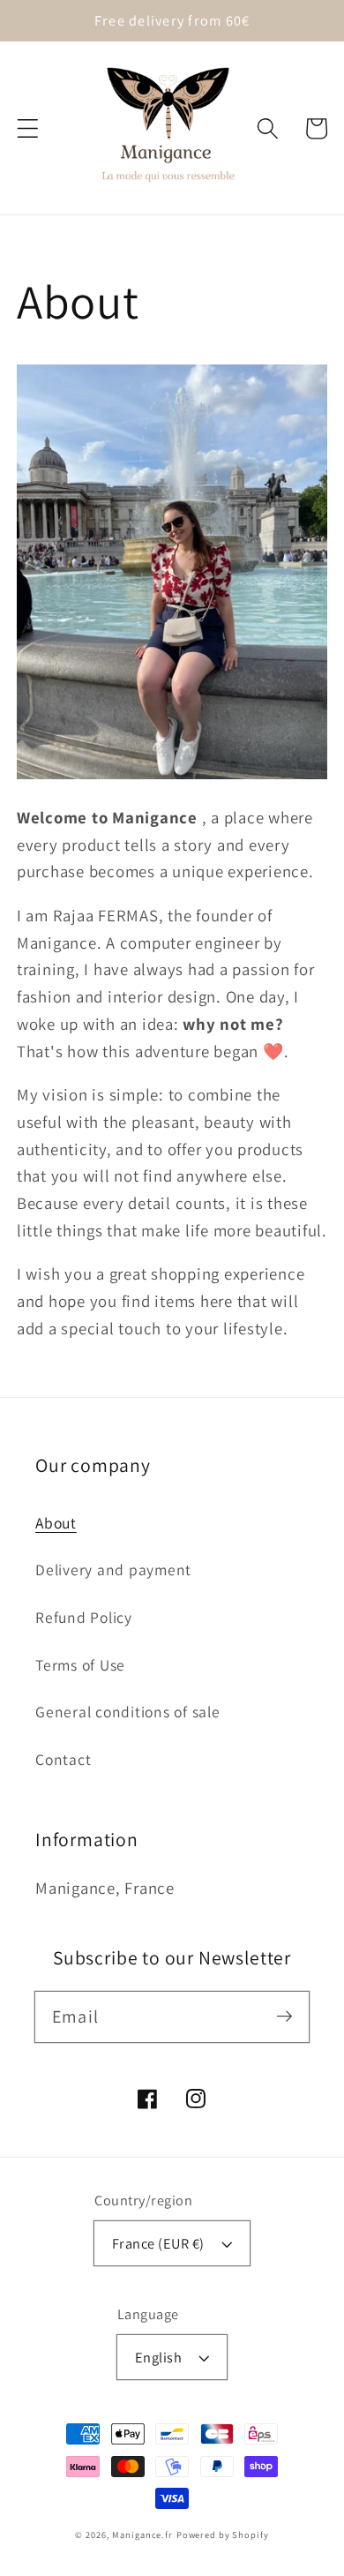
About (56, 1523)
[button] (28, 128)
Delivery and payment (113, 1570)
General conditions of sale (128, 1712)
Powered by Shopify (223, 2535)
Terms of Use (80, 1665)
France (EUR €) (158, 2243)
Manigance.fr (142, 2535)
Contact (63, 1759)
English (159, 2357)
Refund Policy (84, 1617)
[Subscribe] (284, 2016)
